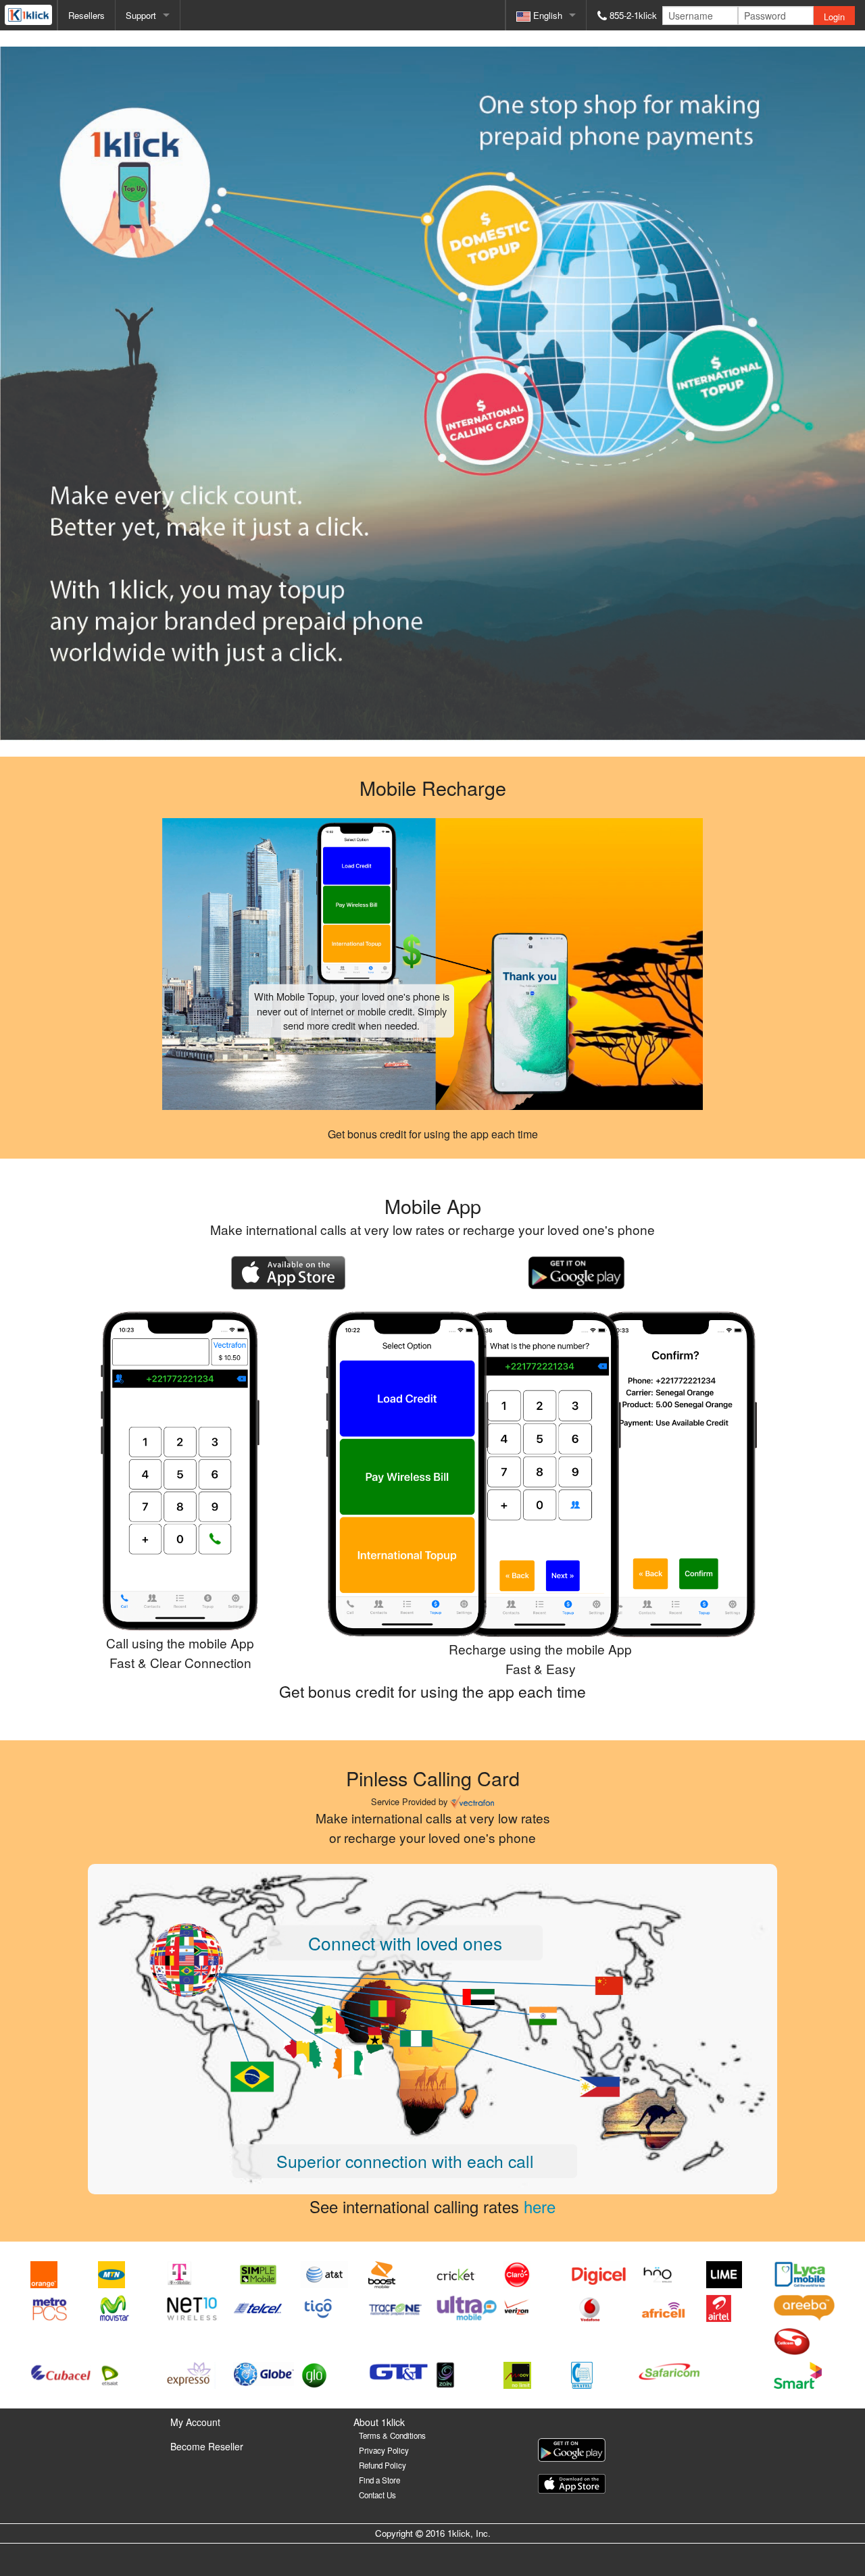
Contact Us (377, 2495)
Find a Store (379, 2480)
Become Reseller (207, 2446)
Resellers (86, 15)
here (540, 2206)
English (546, 15)
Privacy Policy (384, 2450)
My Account (195, 2422)
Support (141, 15)
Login (834, 17)
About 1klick (379, 2422)
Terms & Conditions (392, 2435)
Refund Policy (382, 2465)
